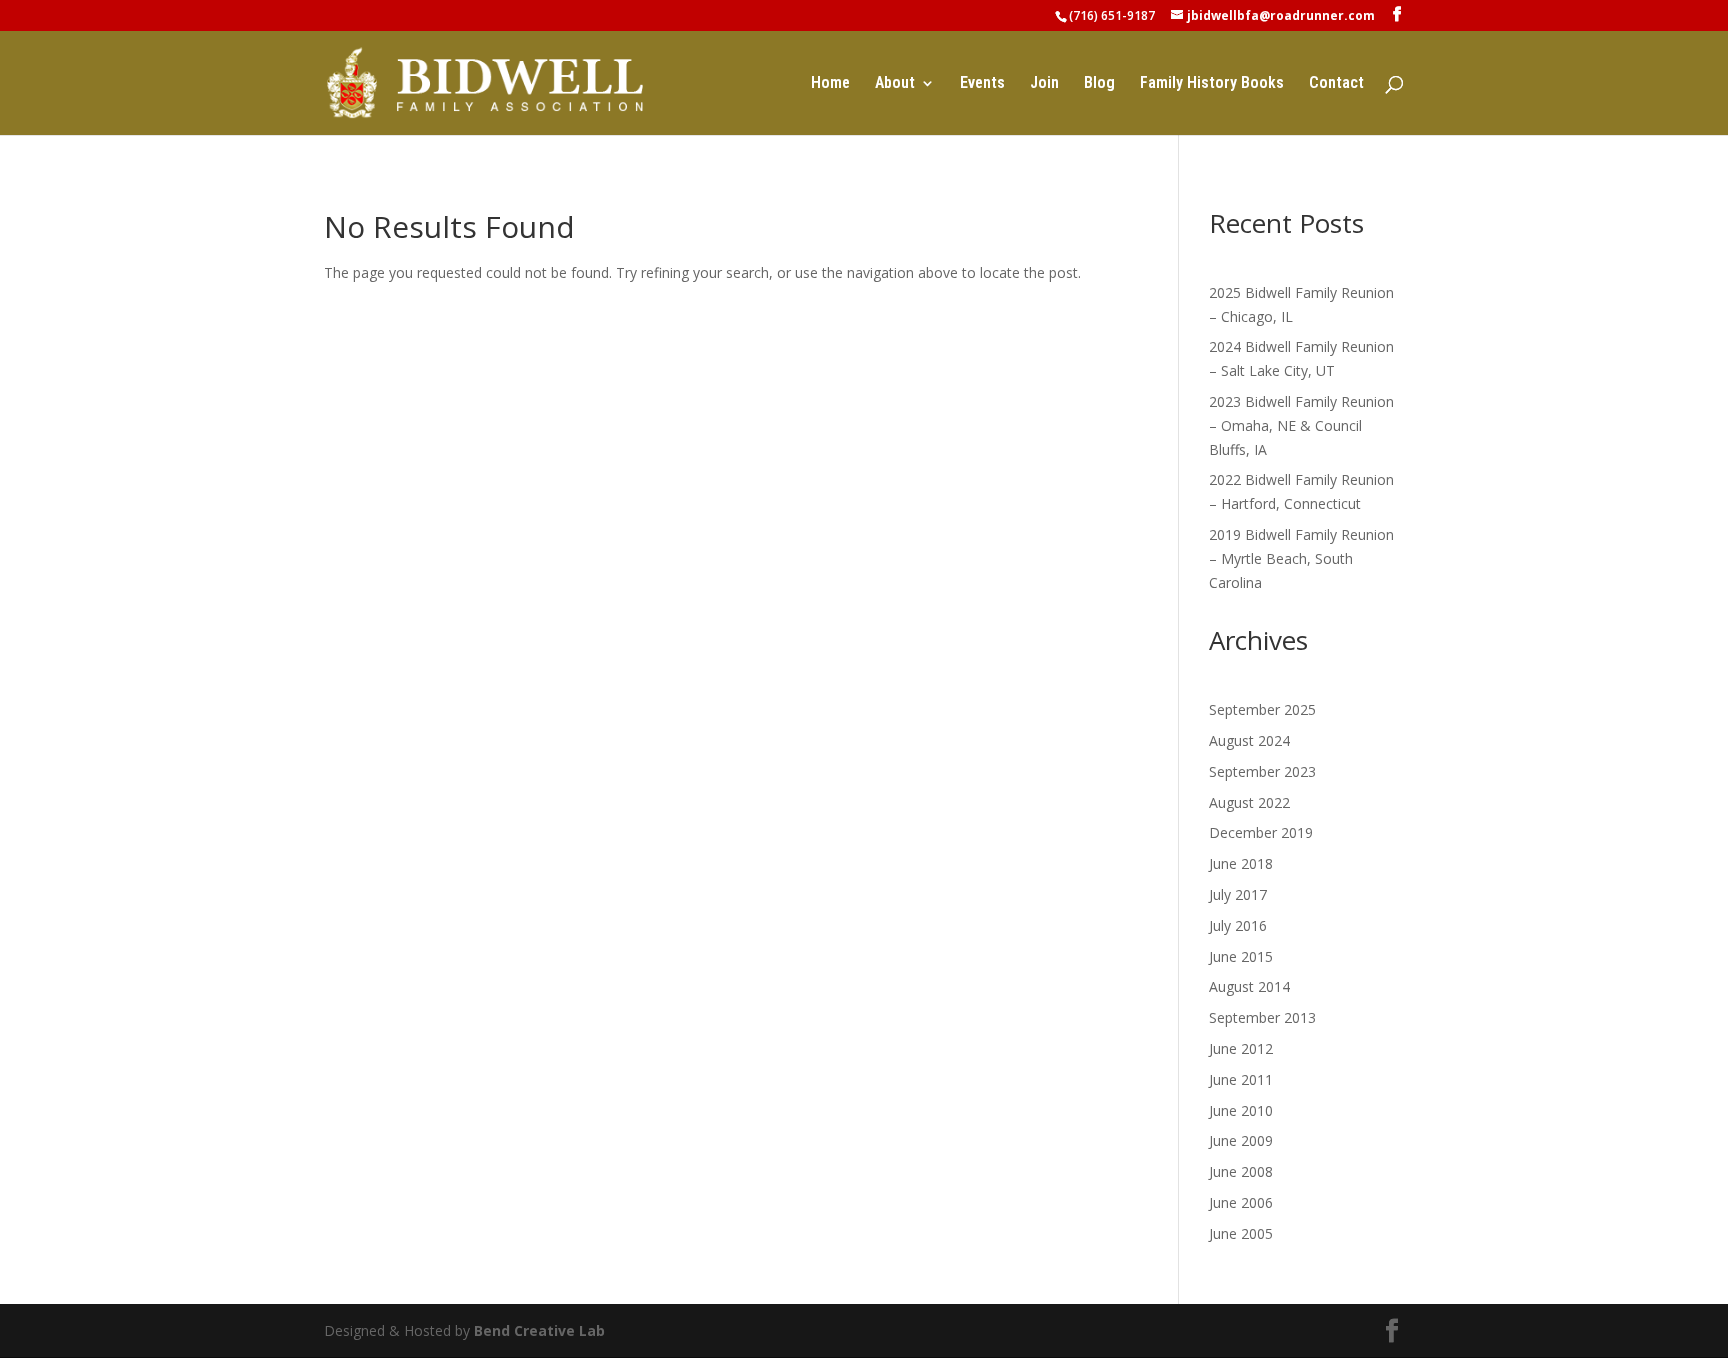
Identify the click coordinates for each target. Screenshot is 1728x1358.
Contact (1336, 84)
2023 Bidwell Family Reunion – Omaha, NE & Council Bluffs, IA (1301, 425)
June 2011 (1241, 1079)
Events (982, 84)
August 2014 (1249, 986)
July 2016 (1238, 925)
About (895, 84)
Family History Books (1212, 84)
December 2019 (1261, 832)
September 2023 (1262, 771)
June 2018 (1241, 863)
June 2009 (1241, 1140)
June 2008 (1241, 1171)
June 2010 (1241, 1110)
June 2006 (1241, 1202)
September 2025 (1262, 709)
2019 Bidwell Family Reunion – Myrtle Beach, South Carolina (1301, 558)
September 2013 (1262, 1017)
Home (830, 84)
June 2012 (1241, 1048)
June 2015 (1241, 956)
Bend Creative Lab (539, 1330)
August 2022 (1249, 802)
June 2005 (1241, 1233)
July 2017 (1238, 894)
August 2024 (1249, 740)
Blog (1099, 84)
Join (1044, 84)
